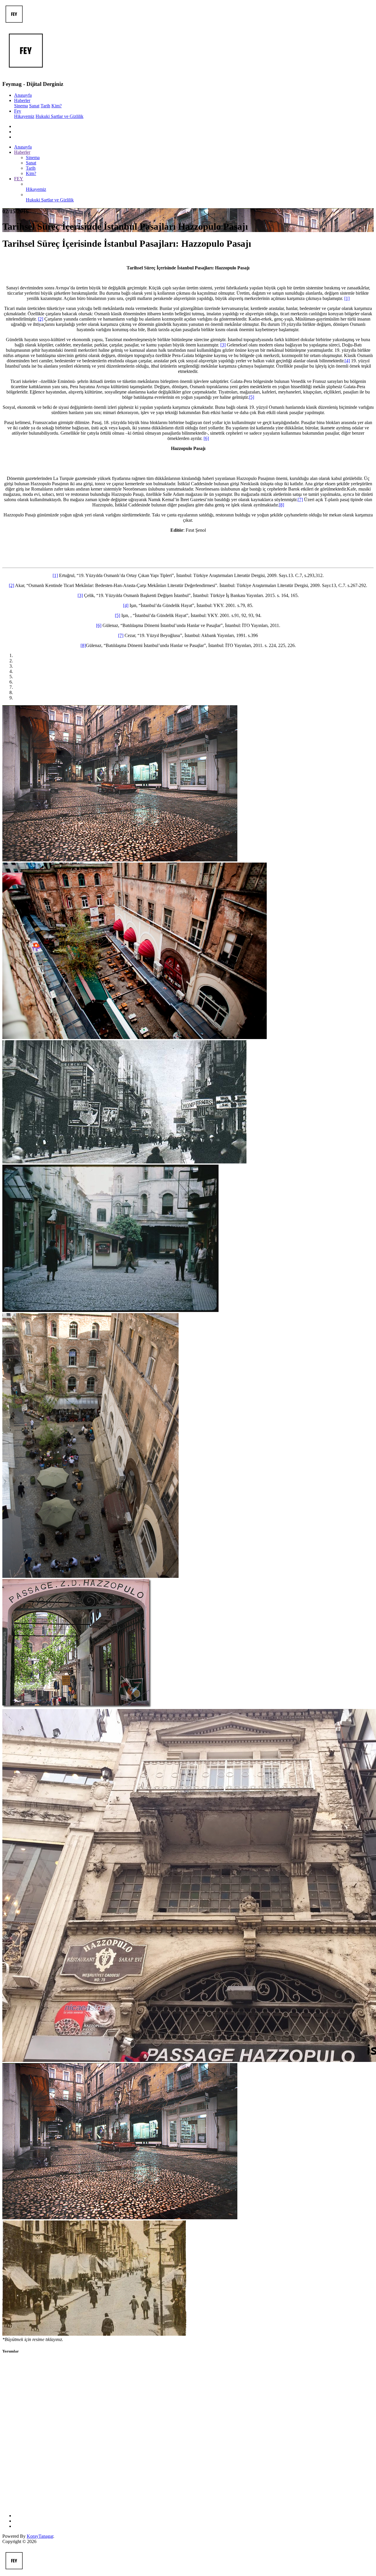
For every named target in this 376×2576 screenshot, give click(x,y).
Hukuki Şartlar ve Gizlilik (59, 116)
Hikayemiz (24, 116)
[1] (347, 298)
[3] (223, 345)
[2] (41, 319)
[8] (281, 505)
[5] (251, 397)
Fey (18, 111)
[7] (300, 500)
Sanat (34, 106)
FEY (19, 179)
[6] (206, 438)
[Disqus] (188, 2434)
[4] (347, 361)
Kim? (57, 106)
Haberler (22, 100)
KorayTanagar (40, 2536)
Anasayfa (23, 95)
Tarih (45, 106)
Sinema (21, 106)
